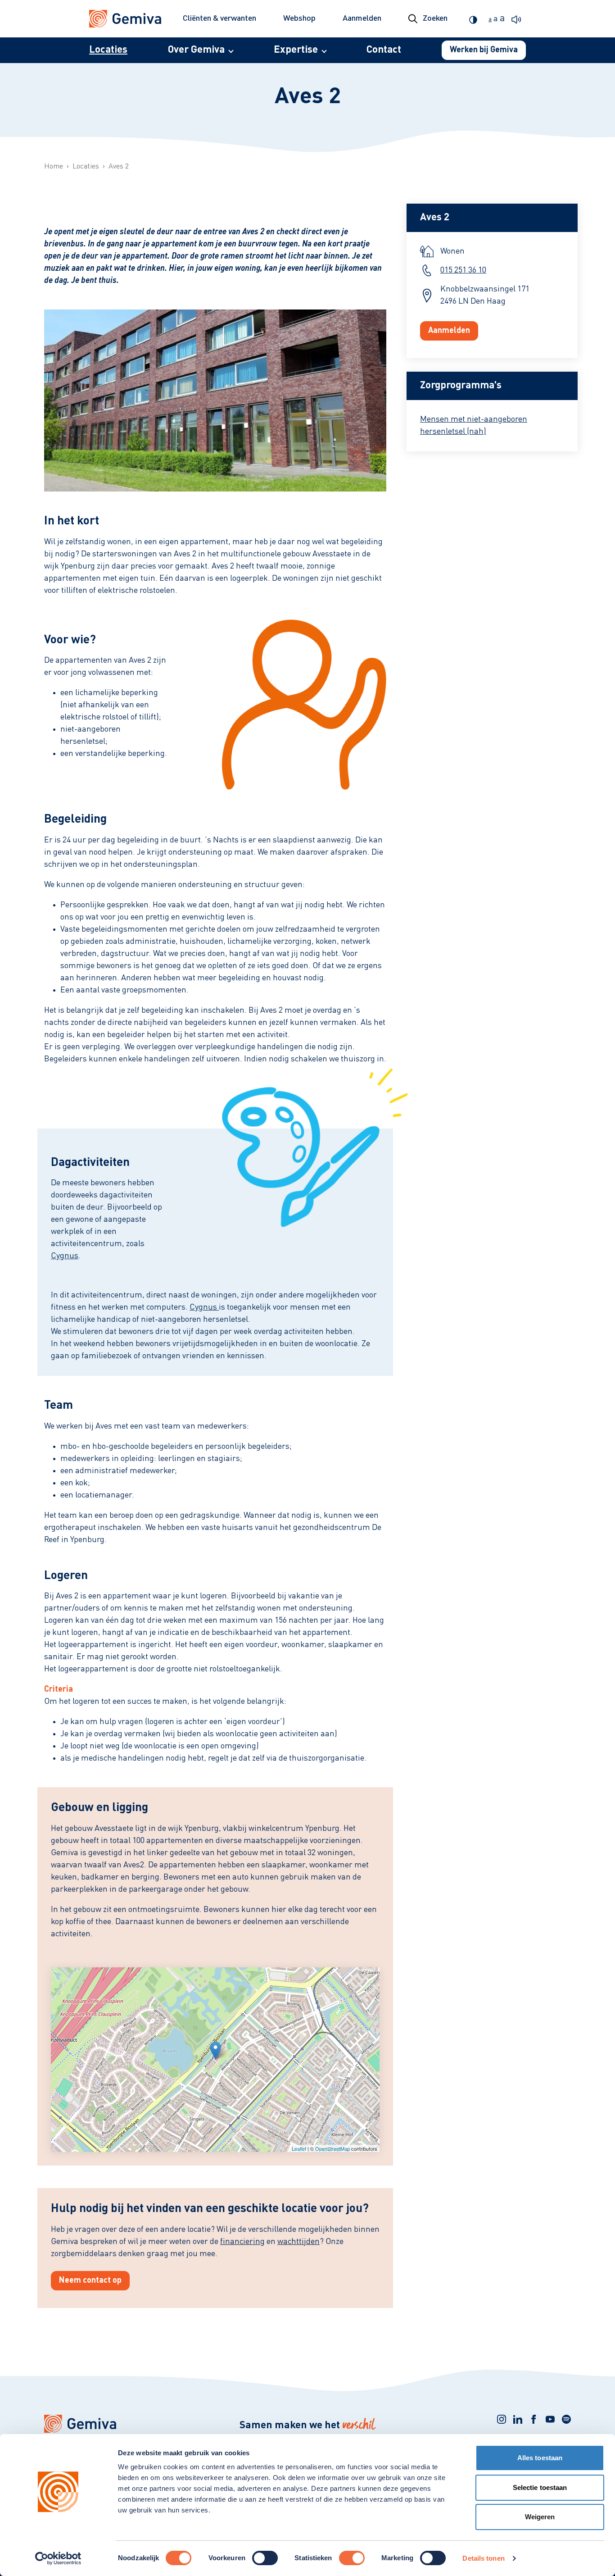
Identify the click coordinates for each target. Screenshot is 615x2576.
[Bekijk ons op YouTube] (550, 2419)
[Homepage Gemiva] (127, 2424)
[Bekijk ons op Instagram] (502, 2419)
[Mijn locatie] (215, 2050)
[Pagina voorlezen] (519, 19)
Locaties (108, 50)
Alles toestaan (540, 2458)
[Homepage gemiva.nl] (125, 19)
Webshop (299, 18)
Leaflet (299, 2148)
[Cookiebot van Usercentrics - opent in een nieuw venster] (58, 2558)
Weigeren (540, 2517)
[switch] (265, 2558)
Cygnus (65, 1256)
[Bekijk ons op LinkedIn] (518, 2419)
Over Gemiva (196, 50)
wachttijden (298, 2242)
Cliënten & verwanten (219, 18)
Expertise (296, 50)
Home (54, 167)
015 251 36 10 (463, 270)
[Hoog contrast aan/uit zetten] (475, 19)
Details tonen (483, 2558)
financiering (242, 2242)
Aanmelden (362, 18)
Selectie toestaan (540, 2487)
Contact (384, 50)
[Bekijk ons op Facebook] (534, 2419)
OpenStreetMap (332, 2148)
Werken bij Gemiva (484, 50)
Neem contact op (90, 2280)
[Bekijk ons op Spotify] (566, 2419)
